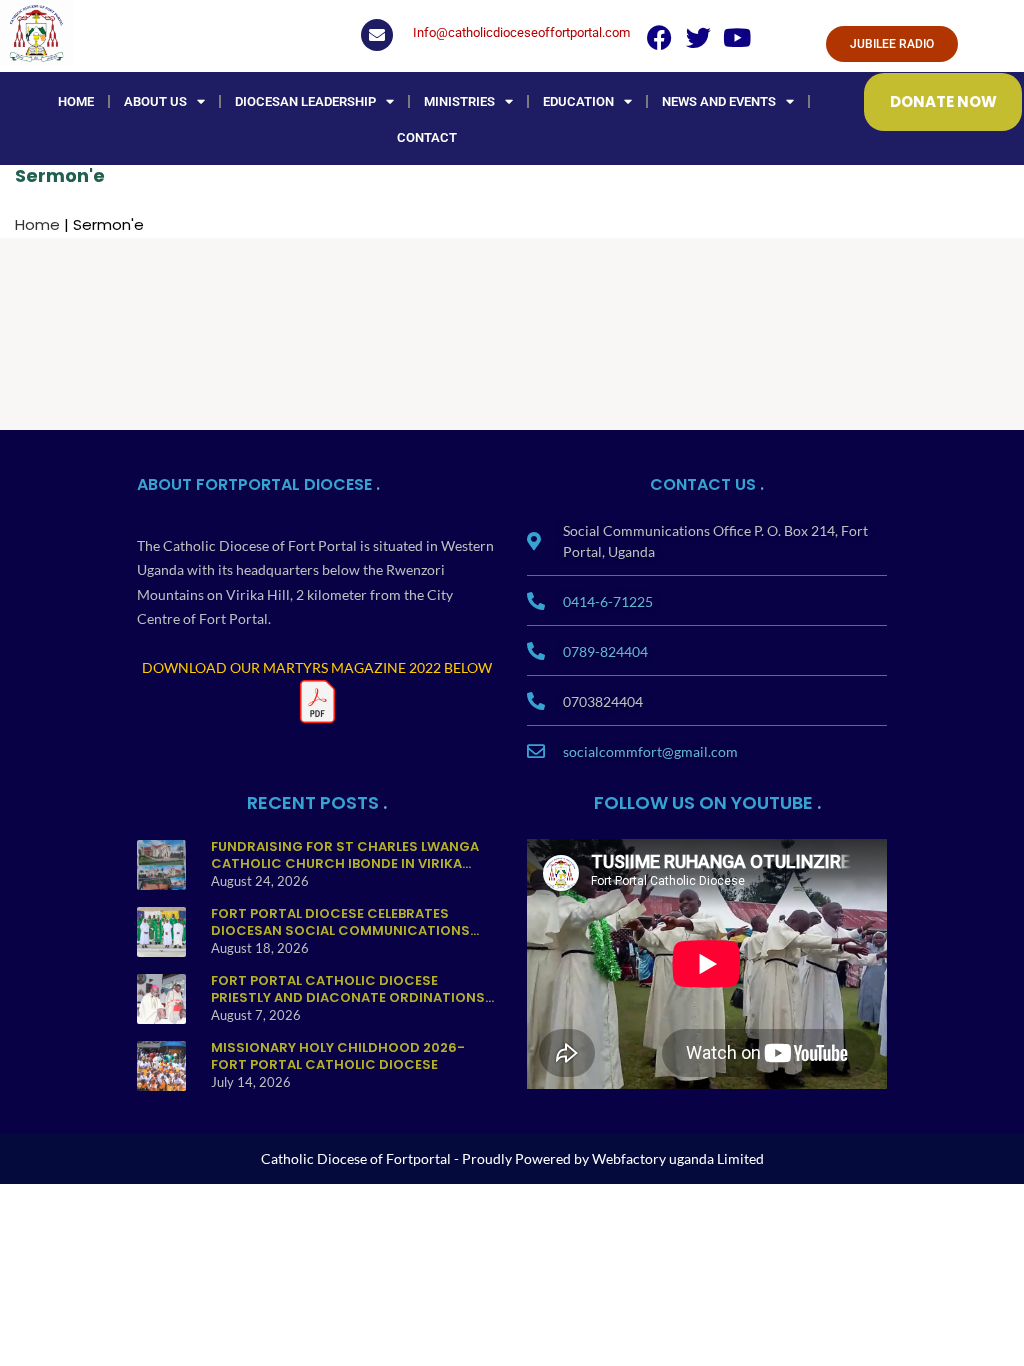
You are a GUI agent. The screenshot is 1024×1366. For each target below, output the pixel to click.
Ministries (459, 101)
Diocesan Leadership (305, 101)
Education (578, 101)
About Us (155, 101)
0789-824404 (605, 651)
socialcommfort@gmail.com (650, 751)
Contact (427, 137)
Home (76, 101)
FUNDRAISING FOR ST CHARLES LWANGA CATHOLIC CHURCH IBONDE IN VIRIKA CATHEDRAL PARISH (345, 863)
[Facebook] (659, 37)
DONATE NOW (943, 101)
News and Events (719, 101)
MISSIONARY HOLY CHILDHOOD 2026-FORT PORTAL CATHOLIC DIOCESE (338, 1055)
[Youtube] (737, 37)
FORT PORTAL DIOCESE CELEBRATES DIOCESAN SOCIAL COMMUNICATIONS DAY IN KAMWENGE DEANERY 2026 (340, 930)
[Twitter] (698, 37)
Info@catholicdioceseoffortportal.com (521, 32)
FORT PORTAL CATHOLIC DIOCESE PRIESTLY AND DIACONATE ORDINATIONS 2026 (348, 997)
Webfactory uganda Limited (678, 1158)
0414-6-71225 (608, 601)
